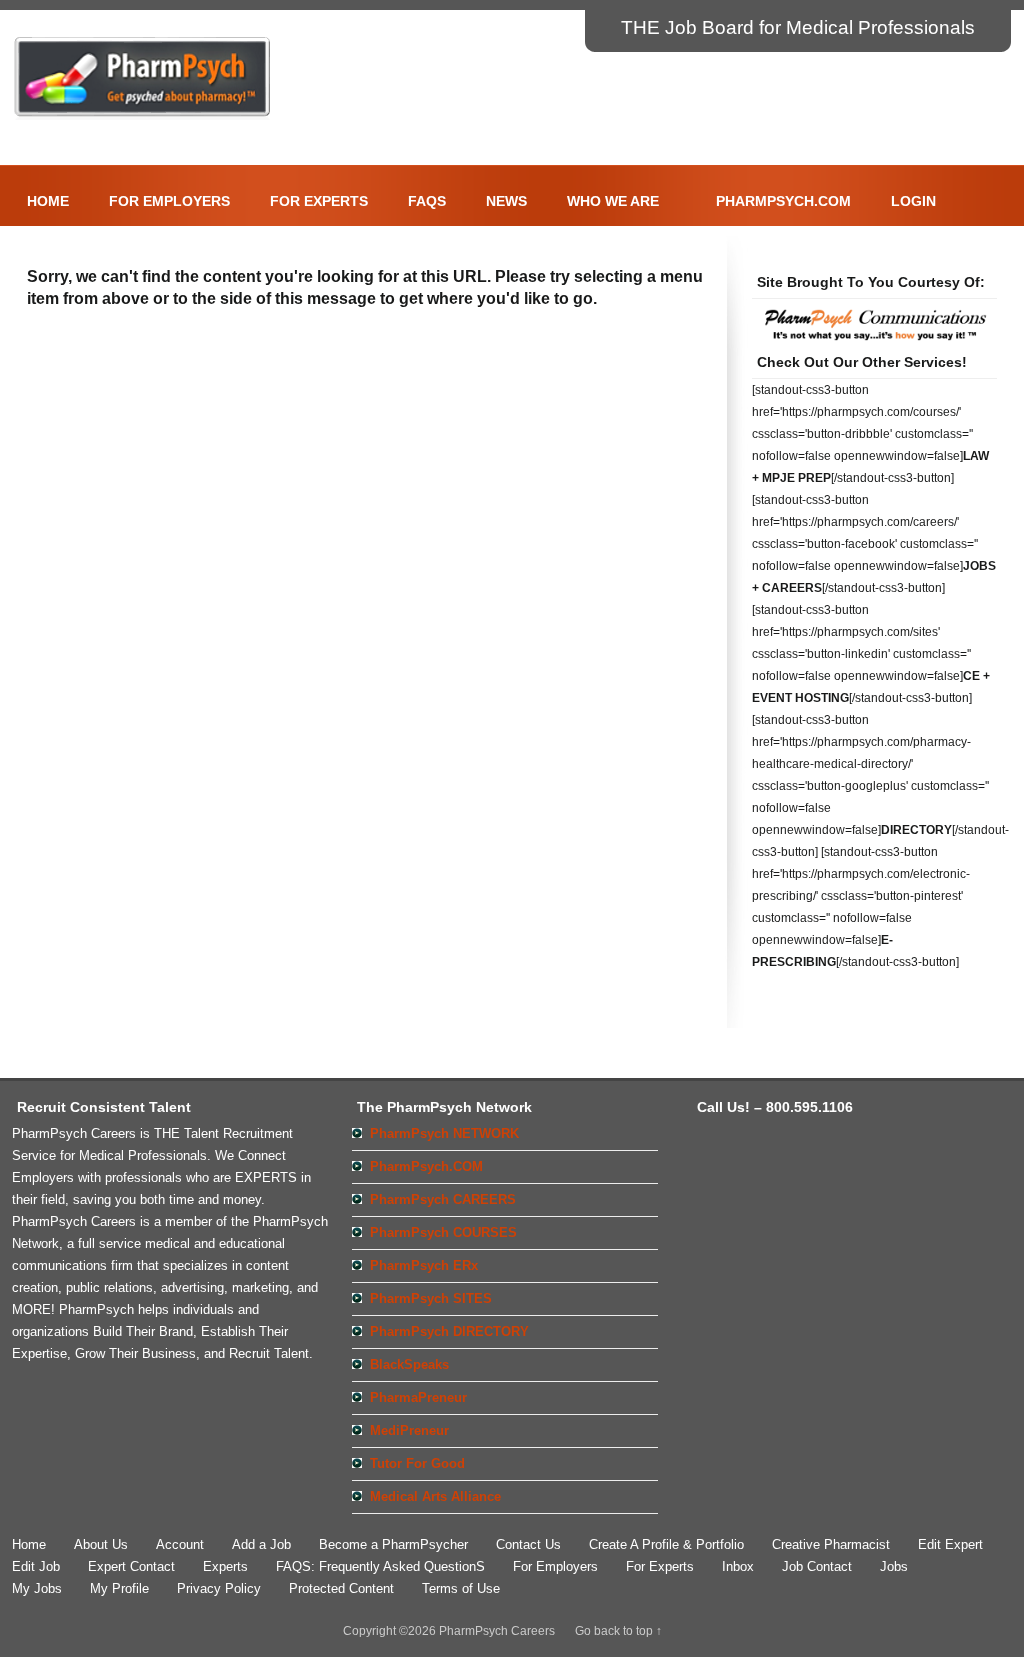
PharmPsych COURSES (443, 1232)
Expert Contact (131, 1566)
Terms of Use (461, 1588)
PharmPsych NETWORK (444, 1133)
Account (180, 1544)
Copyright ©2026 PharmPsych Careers (449, 1631)
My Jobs (37, 1588)
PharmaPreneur (418, 1397)
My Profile (119, 1588)
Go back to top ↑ (618, 1631)
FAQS (427, 201)
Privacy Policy (219, 1588)
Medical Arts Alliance (435, 1496)
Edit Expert (950, 1544)
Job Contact (817, 1566)
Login (906, 199)
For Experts (319, 201)
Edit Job (36, 1566)
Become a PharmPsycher (393, 1544)
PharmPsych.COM (783, 201)
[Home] (142, 116)
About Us (101, 1544)
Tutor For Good (417, 1463)
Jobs (894, 1566)
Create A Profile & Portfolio (666, 1544)
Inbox (738, 1566)
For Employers (169, 201)
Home (48, 201)
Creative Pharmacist (831, 1544)
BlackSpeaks (409, 1364)
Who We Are (605, 199)
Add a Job (261, 1544)
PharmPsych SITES (431, 1298)
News (506, 201)
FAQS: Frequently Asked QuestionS (380, 1566)
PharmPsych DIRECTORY (449, 1331)
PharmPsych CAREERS (443, 1199)
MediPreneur (409, 1430)
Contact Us (528, 1544)
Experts (225, 1566)
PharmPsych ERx (424, 1265)
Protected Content (341, 1588)
